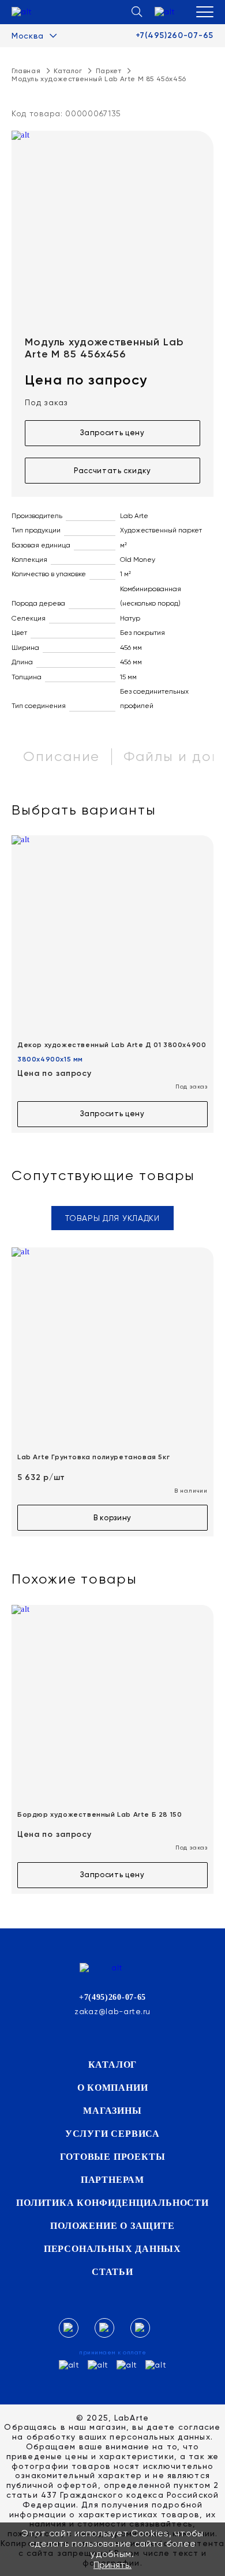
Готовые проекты (113, 2157)
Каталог (113, 2065)
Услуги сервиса (112, 2134)
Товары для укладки (112, 1218)
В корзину (112, 1518)
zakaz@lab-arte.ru (112, 2011)
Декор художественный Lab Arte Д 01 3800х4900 (112, 1045)
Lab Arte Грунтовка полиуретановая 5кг (93, 1457)
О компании (113, 2088)
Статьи (112, 2272)
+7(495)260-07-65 (175, 36)
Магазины (112, 2111)
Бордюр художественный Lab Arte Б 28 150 (100, 1814)
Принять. (112, 2565)
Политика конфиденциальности (112, 2203)
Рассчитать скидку (112, 471)
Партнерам (112, 2180)
